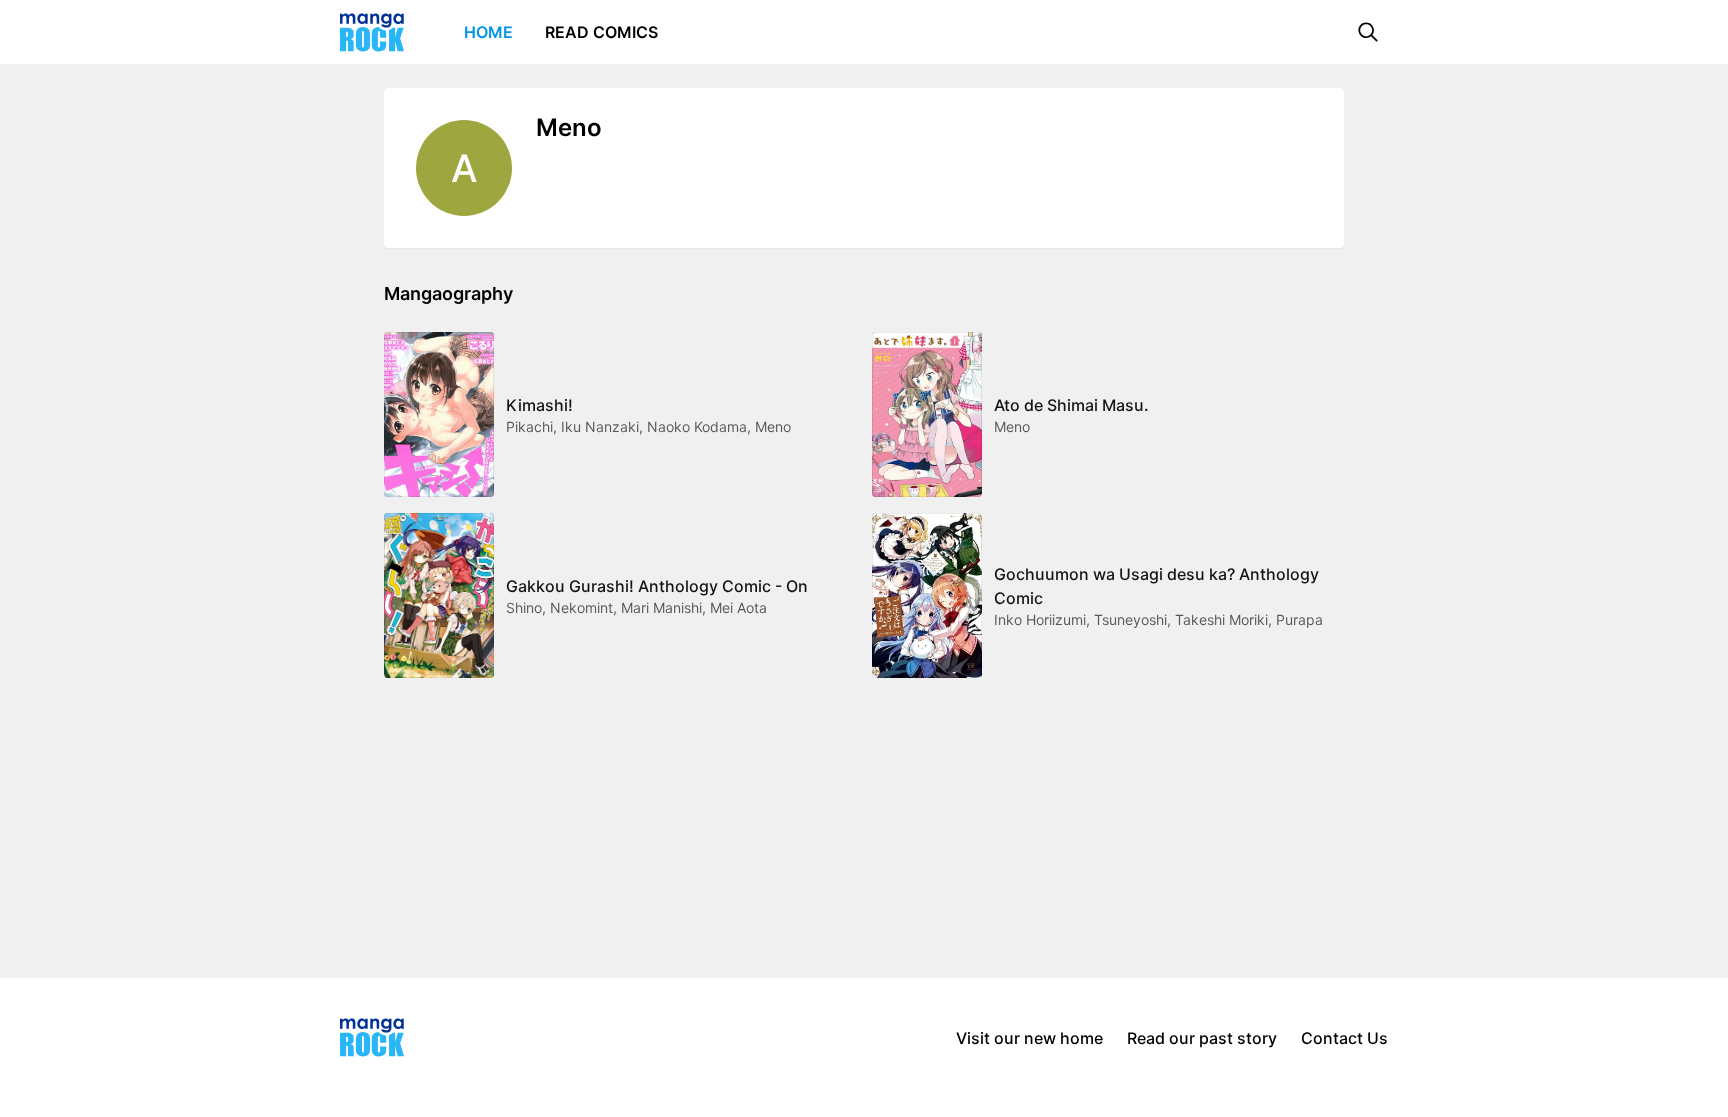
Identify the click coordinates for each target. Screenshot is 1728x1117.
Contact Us (1344, 1038)
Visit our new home (1029, 1038)
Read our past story (1202, 1038)
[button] (1368, 32)
